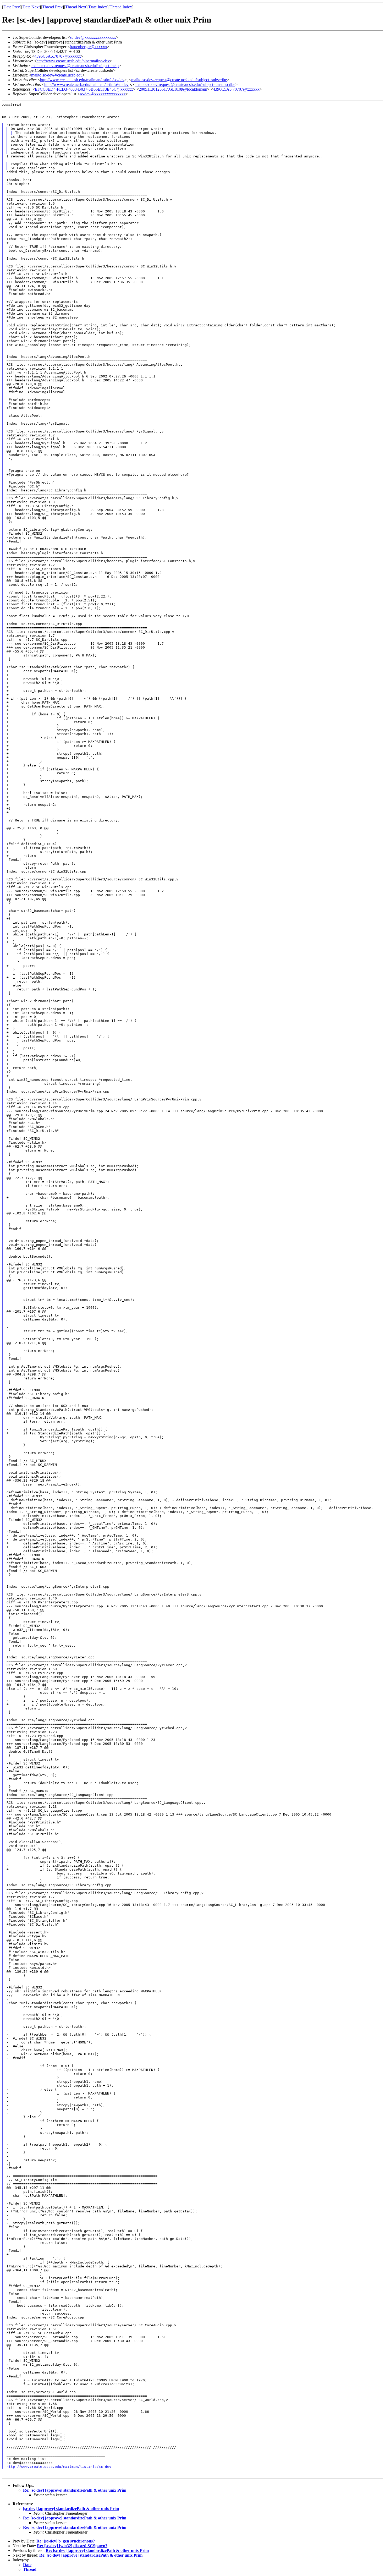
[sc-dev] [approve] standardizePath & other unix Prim (71, 2509)
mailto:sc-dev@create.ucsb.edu (57, 75)
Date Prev (12, 7)
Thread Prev (52, 7)
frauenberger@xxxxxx (88, 47)
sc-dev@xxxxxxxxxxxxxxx (93, 37)
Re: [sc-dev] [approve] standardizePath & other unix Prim (75, 2490)
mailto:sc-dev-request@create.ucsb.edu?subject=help (75, 66)
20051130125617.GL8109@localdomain (173, 89)
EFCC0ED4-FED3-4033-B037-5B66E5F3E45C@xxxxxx (84, 89)
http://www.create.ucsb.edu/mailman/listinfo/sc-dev (82, 80)
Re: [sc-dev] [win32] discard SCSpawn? (72, 2546)
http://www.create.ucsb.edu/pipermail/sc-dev (73, 61)
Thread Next (76, 7)
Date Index (98, 7)
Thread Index (121, 7)
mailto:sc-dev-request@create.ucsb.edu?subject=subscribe (179, 80)
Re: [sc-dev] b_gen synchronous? (66, 2541)
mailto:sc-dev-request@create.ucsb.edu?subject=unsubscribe (185, 84)
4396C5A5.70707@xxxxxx (58, 56)
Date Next (31, 7)
